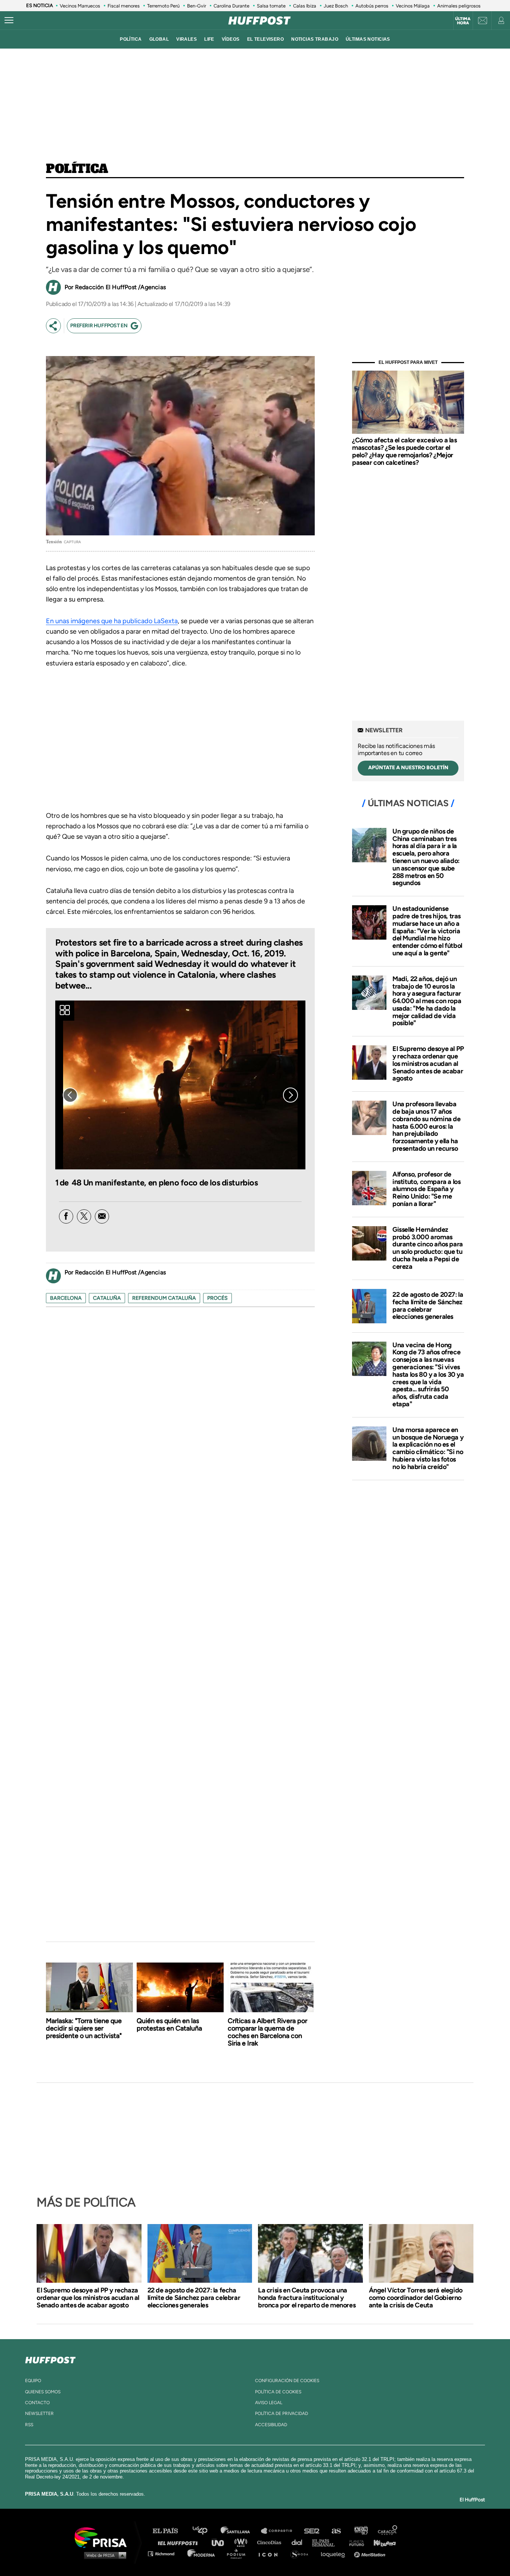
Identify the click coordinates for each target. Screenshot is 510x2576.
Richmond (165, 2553)
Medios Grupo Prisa (103, 2555)
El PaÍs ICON (271, 2553)
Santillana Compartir (280, 2531)
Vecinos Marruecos (80, 6)
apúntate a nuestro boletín (408, 768)
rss (29, 2425)
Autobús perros (372, 6)
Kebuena (381, 2542)
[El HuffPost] (259, 21)
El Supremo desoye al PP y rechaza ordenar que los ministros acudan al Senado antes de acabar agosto (428, 1063)
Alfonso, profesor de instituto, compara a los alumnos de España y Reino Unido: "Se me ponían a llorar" (426, 1189)
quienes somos (43, 2392)
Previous (70, 1095)
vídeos (231, 39)
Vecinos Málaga (413, 6)
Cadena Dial (299, 2542)
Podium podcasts (239, 2553)
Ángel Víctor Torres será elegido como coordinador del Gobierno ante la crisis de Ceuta (416, 2298)
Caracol (388, 2531)
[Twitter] (84, 1216)
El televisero (266, 39)
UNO (221, 2542)
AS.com (336, 2531)
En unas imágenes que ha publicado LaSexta (112, 621)
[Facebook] (66, 1216)
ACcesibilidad (271, 2425)
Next (290, 1095)
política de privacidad (282, 2413)
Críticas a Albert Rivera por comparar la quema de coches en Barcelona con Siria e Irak (268, 2032)
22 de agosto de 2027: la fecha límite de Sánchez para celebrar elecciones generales (428, 1306)
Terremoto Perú (163, 6)
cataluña (107, 1298)
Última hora (463, 21)
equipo (33, 2381)
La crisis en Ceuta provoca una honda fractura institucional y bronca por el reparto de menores (307, 2298)
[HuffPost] (50, 2359)
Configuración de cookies (287, 2381)
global (159, 39)
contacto (37, 2403)
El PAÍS (170, 2531)
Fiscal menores (124, 6)
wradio (242, 2542)
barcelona (66, 1298)
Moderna (202, 2553)
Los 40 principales (206, 2531)
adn (360, 2531)
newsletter (39, 2413)
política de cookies (278, 2392)
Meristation (371, 2553)
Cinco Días (271, 2542)
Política (77, 169)
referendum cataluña (164, 1298)
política (131, 39)
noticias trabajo (315, 39)
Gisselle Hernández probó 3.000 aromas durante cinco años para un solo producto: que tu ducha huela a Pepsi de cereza (428, 1248)
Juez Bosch (336, 6)
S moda (302, 2553)
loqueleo (335, 2553)
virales (186, 39)
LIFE (209, 39)
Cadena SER (312, 2531)
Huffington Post (180, 2542)
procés (217, 1298)
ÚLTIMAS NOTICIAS (368, 39)
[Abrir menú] (9, 21)
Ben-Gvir (197, 6)
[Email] (102, 1216)
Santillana (240, 2531)
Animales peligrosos (459, 6)
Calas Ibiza (305, 6)
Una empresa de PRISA (103, 2537)
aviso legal (269, 2403)
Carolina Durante (231, 6)
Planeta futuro (354, 2542)
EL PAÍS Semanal (327, 2542)
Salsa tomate (271, 6)
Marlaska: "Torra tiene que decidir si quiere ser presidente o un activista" (84, 2028)
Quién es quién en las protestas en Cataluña (169, 2025)
